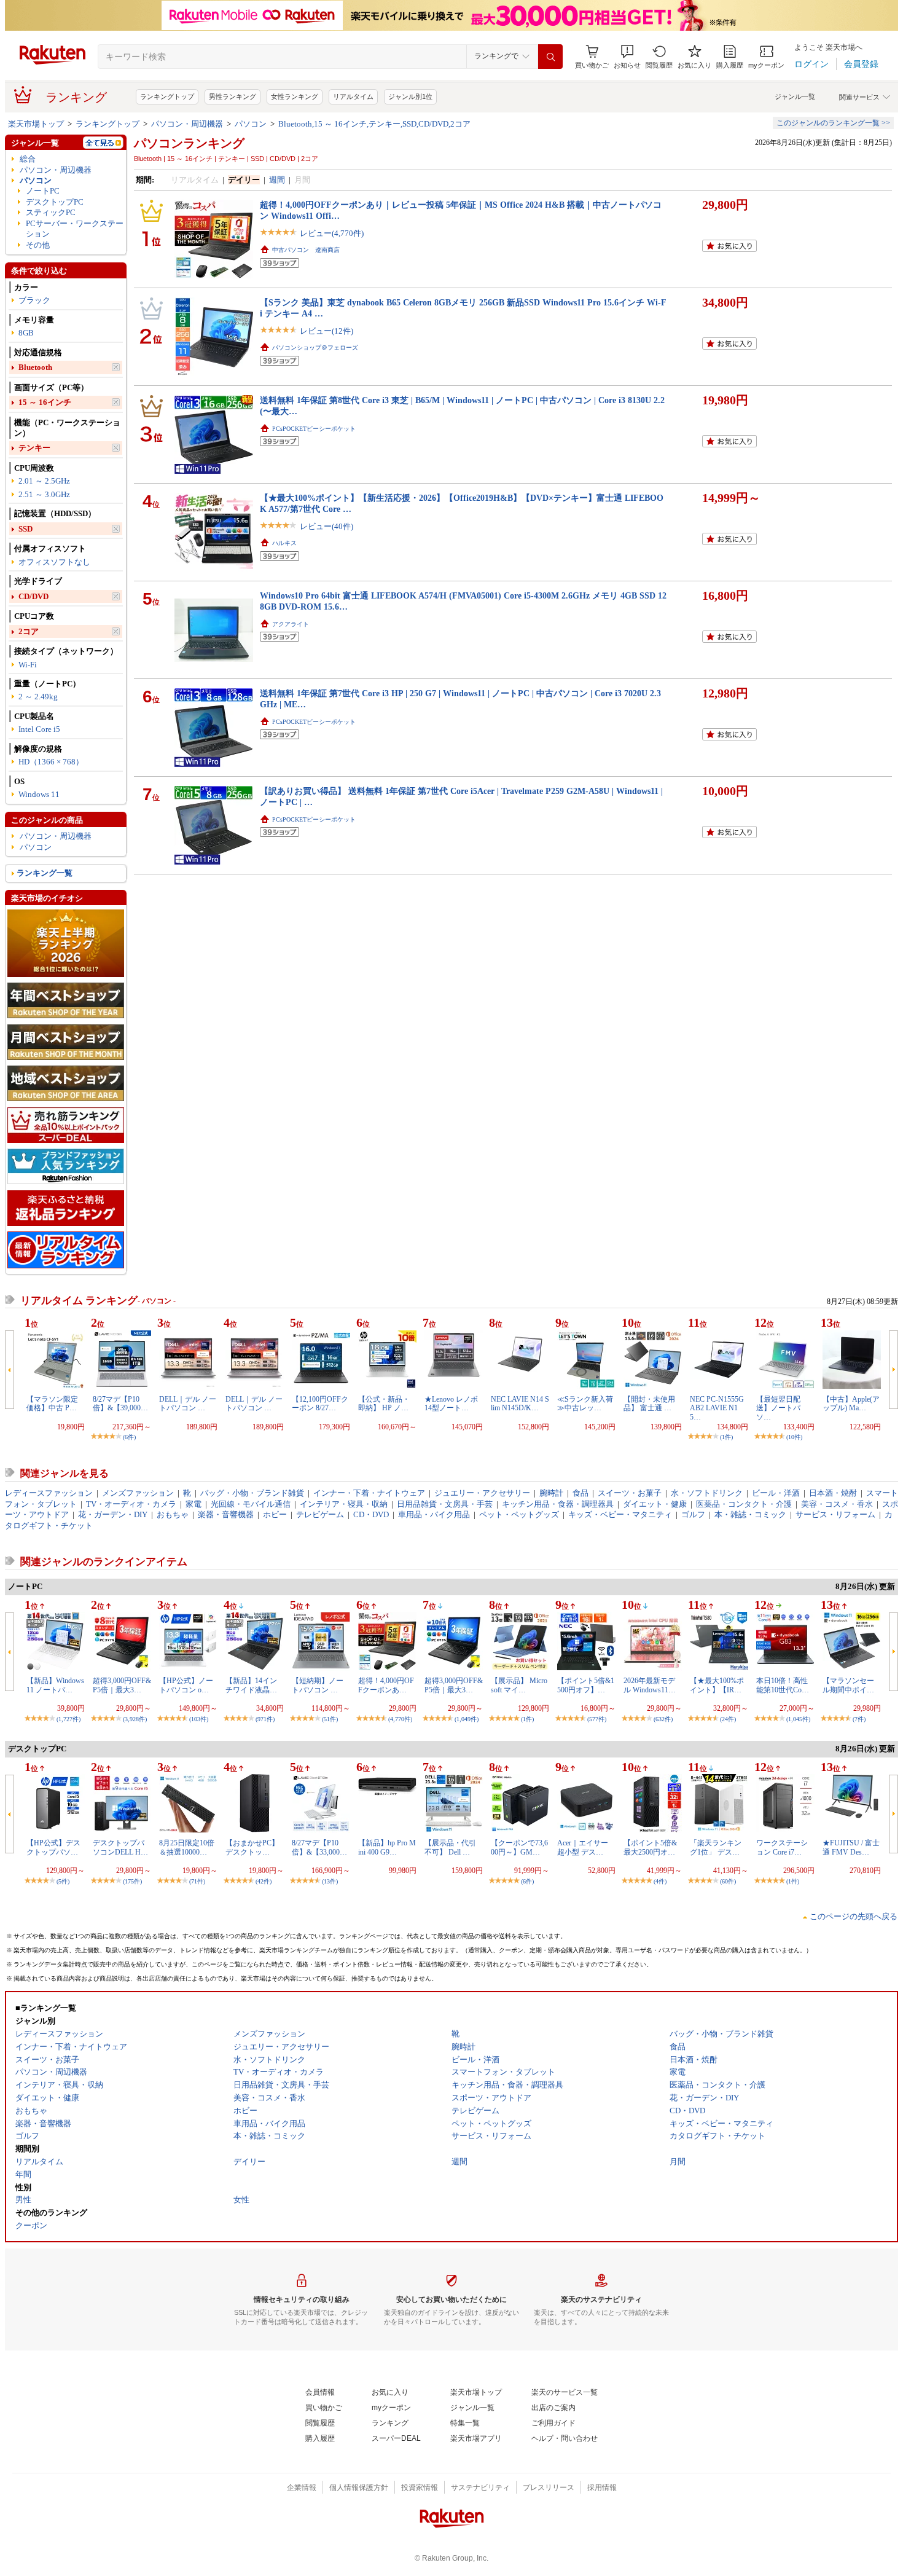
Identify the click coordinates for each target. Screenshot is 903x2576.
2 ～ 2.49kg (38, 697)
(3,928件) (135, 1719)
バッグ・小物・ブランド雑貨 (252, 1493)
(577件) (597, 1719)
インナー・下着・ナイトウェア (369, 1493)
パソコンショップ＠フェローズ (315, 348)
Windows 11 (39, 794)
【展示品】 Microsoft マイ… (519, 1685)
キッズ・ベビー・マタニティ (620, 1514)
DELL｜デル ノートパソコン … (188, 1404)
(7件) (859, 1719)
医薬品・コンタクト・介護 (744, 1504)
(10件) (794, 1437)
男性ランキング (233, 96)
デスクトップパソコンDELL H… (120, 1847)
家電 (193, 1504)
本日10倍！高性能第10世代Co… (783, 1685)
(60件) (728, 1881)
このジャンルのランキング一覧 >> (833, 123)
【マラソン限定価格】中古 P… (52, 1404)
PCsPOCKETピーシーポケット (314, 429)
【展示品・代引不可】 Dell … (450, 1847)
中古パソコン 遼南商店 (306, 250)
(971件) (265, 1719)
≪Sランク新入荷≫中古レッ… (585, 1404)
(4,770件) (400, 1719)
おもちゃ (173, 1514)
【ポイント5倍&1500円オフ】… (586, 1685)
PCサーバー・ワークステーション (75, 229)
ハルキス (284, 543)
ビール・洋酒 (776, 1493)
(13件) (330, 1881)
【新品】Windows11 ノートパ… (55, 1685)
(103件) (199, 1719)
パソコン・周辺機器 (187, 124)
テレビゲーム (320, 1514)
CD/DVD (33, 596)
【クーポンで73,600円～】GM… (519, 1847)
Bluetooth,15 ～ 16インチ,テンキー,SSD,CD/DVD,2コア (374, 124)
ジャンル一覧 (795, 96)
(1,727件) (68, 1719)
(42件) (264, 1881)
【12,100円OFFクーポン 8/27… (320, 1404)
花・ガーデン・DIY (113, 1514)
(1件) (726, 1437)
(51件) (330, 1719)
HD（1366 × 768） (51, 762)
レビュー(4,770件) (332, 233)
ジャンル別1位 (410, 96)
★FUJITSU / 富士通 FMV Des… (851, 1847)
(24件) (728, 1719)
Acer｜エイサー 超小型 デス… (583, 1847)
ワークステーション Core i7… (782, 1847)
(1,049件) (467, 1719)
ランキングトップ (167, 96)
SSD (25, 529)
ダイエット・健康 (655, 1504)
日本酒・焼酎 (833, 1493)
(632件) (663, 1719)
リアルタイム (353, 96)
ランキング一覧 (45, 873)
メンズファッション (138, 1493)
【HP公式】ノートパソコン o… (186, 1685)
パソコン (251, 124)
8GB (26, 333)
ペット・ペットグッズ (519, 1514)
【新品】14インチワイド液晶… (251, 1685)
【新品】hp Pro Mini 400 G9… (387, 1847)
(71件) (197, 1881)
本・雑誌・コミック (750, 1514)
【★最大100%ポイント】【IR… (717, 1685)
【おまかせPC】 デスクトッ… (252, 1847)
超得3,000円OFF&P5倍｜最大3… (122, 1685)
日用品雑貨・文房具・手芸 (445, 1504)
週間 (277, 180)
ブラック (34, 300)
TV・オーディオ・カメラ (131, 1504)
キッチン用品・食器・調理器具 (558, 1504)
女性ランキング (295, 96)
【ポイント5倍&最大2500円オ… (650, 1847)
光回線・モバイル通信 (251, 1504)
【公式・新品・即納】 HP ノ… (384, 1404)
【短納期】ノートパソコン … (318, 1685)
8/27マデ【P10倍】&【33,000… (319, 1847)
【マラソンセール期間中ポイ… (848, 1685)
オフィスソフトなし (54, 562)
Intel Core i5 (39, 729)
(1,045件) (798, 1719)
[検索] (550, 57)
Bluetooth (35, 367)
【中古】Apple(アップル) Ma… (851, 1404)
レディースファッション (49, 1493)
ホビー (275, 1514)
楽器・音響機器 (226, 1514)
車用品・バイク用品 (434, 1514)
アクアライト (291, 624)
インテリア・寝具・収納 (344, 1504)
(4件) (660, 1881)
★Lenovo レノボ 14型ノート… (451, 1404)
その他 (38, 245)
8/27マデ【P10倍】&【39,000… (120, 1404)
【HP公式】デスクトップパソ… (53, 1847)
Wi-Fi (28, 665)
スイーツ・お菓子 (630, 1493)
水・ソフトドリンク (707, 1493)
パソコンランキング (189, 143)
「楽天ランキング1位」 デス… (716, 1847)
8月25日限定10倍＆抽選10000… (187, 1847)
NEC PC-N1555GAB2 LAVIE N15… (717, 1408)
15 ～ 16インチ (45, 402)
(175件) (132, 1881)
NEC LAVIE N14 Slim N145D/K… (520, 1404)
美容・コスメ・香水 (837, 1504)
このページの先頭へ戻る (854, 1916)
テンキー (34, 448)
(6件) (129, 1437)
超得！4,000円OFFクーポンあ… (386, 1685)
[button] (627, 57)
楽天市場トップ (36, 124)
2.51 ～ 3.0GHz (44, 494)
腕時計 (551, 1493)
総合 (28, 159)
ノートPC (43, 191)
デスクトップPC (55, 202)
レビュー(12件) (326, 331)
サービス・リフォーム (835, 1514)
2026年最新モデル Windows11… (650, 1685)
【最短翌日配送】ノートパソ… (778, 1408)
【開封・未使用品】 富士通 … (649, 1404)
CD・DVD (371, 1514)
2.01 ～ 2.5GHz (44, 481)
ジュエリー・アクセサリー (482, 1493)
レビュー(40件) (326, 526)
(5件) (63, 1881)
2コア (29, 631)
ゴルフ (693, 1514)
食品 (580, 1493)
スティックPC (51, 212)
